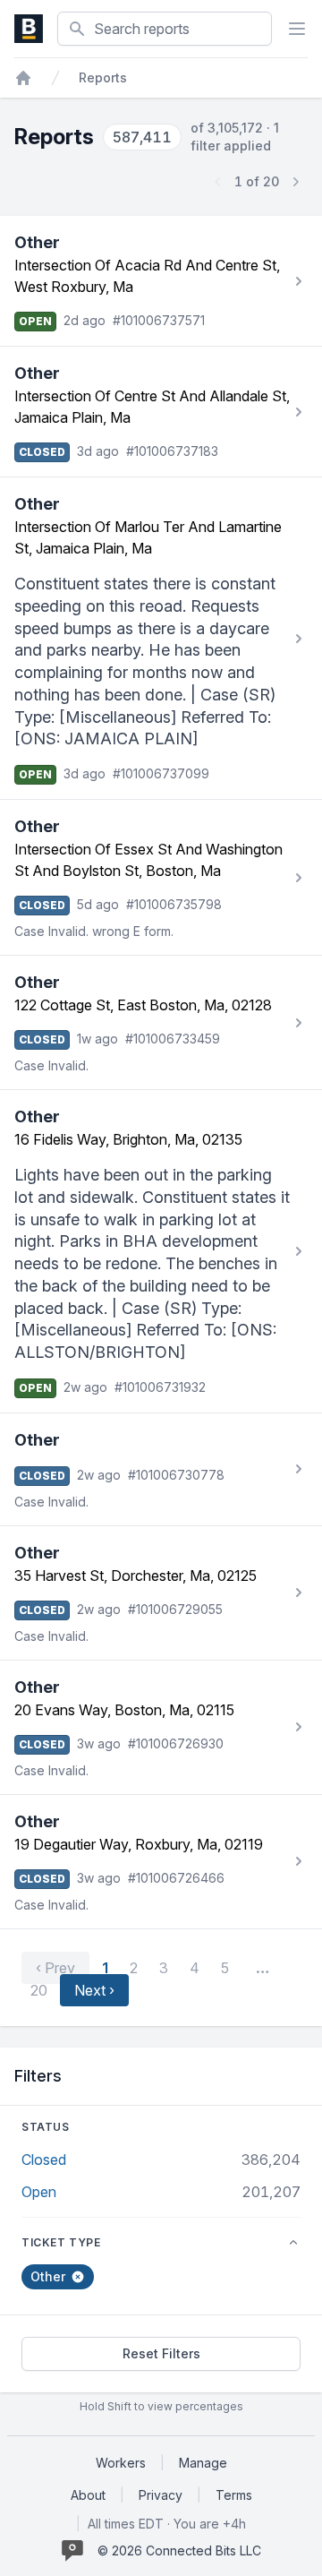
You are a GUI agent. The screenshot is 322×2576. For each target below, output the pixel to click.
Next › (94, 1990)
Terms (234, 2495)
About (88, 2495)
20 (39, 1990)
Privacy (161, 2495)
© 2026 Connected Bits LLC (179, 2550)
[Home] (23, 78)
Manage (203, 2463)
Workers (121, 2463)
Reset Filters (161, 2353)
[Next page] (295, 182)
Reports (103, 77)
